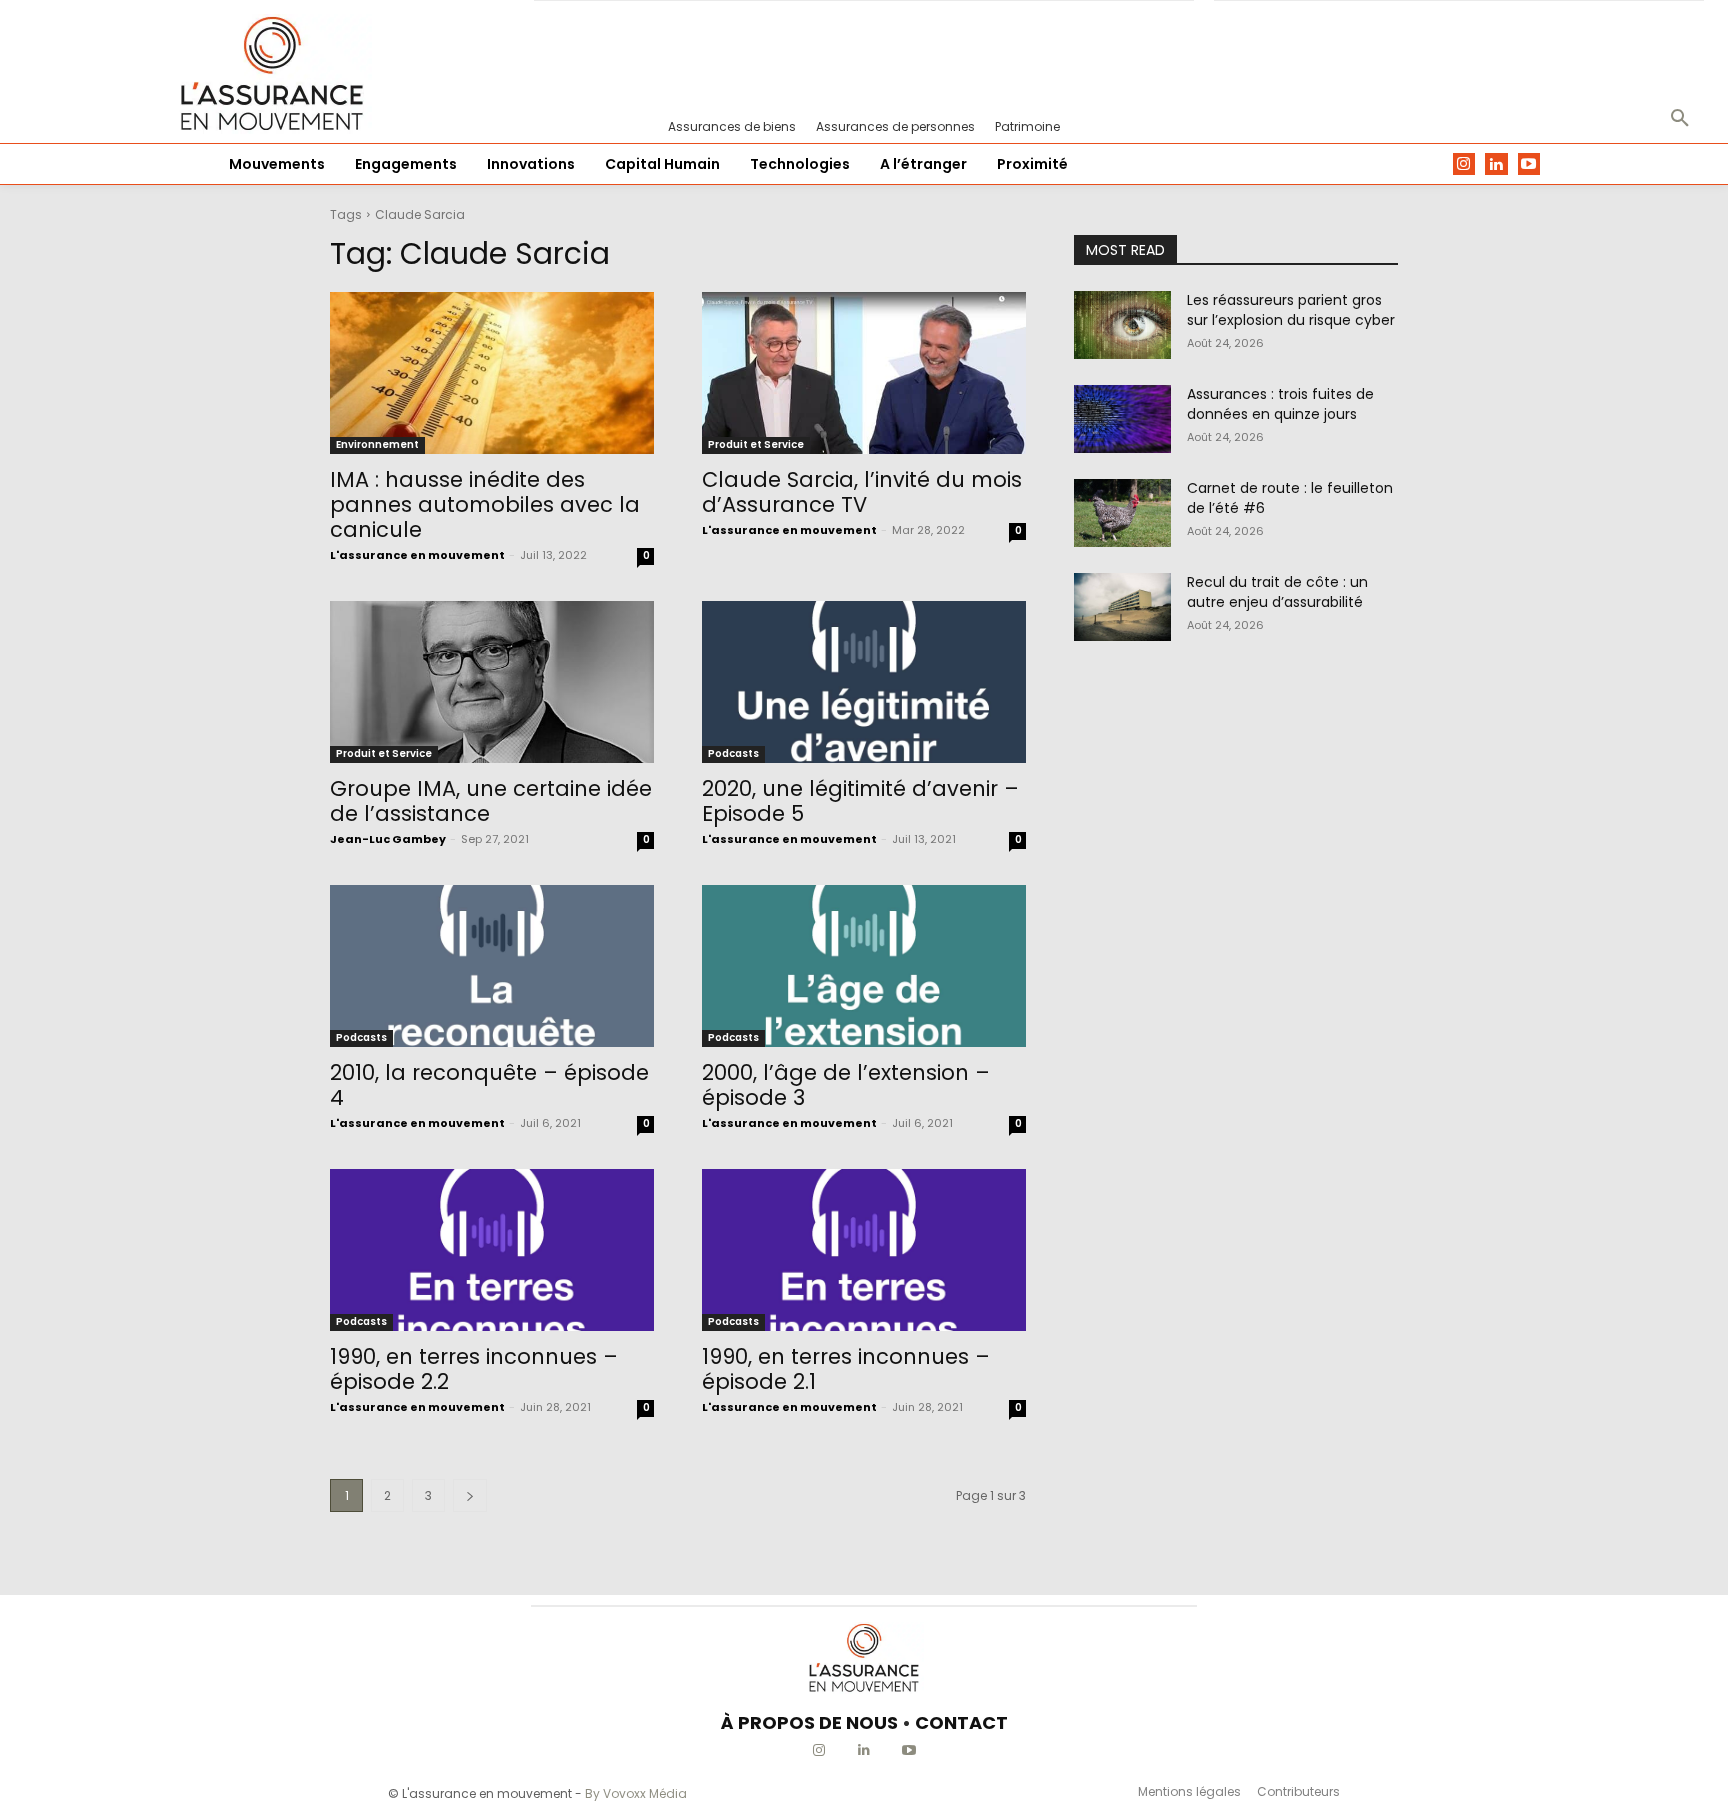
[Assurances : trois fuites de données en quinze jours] (1122, 419)
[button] (1680, 119)
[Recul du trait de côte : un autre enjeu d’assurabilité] (1122, 607)
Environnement (377, 444)
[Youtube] (1529, 164)
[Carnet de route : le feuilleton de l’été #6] (1122, 513)
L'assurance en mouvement (417, 555)
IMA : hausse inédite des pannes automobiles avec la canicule (485, 504)
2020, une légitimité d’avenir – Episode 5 (860, 801)
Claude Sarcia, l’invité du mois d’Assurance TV (862, 492)
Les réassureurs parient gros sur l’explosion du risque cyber (1291, 310)
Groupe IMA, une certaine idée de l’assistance (491, 801)
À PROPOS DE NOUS (809, 1722)
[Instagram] (1464, 164)
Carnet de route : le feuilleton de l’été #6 (1290, 498)
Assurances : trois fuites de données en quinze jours (1280, 404)
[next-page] (470, 1495)
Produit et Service (756, 444)
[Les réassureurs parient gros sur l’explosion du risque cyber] (1122, 325)
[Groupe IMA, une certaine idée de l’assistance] (492, 682)
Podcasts (733, 753)
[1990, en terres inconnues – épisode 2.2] (492, 1250)
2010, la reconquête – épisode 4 (489, 1085)
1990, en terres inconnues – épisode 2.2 (474, 1369)
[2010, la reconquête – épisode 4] (492, 966)
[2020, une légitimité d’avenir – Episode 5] (864, 682)
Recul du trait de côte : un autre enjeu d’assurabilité (1277, 592)
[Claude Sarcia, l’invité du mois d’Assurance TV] (864, 373)
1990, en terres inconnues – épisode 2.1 (846, 1369)
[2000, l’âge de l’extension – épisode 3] (864, 966)
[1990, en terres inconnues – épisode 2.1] (864, 1250)
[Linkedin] (1496, 164)
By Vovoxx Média (636, 1793)
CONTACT (961, 1722)
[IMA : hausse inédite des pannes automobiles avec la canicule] (492, 373)
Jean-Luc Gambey (388, 839)
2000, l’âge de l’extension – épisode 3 (846, 1085)
